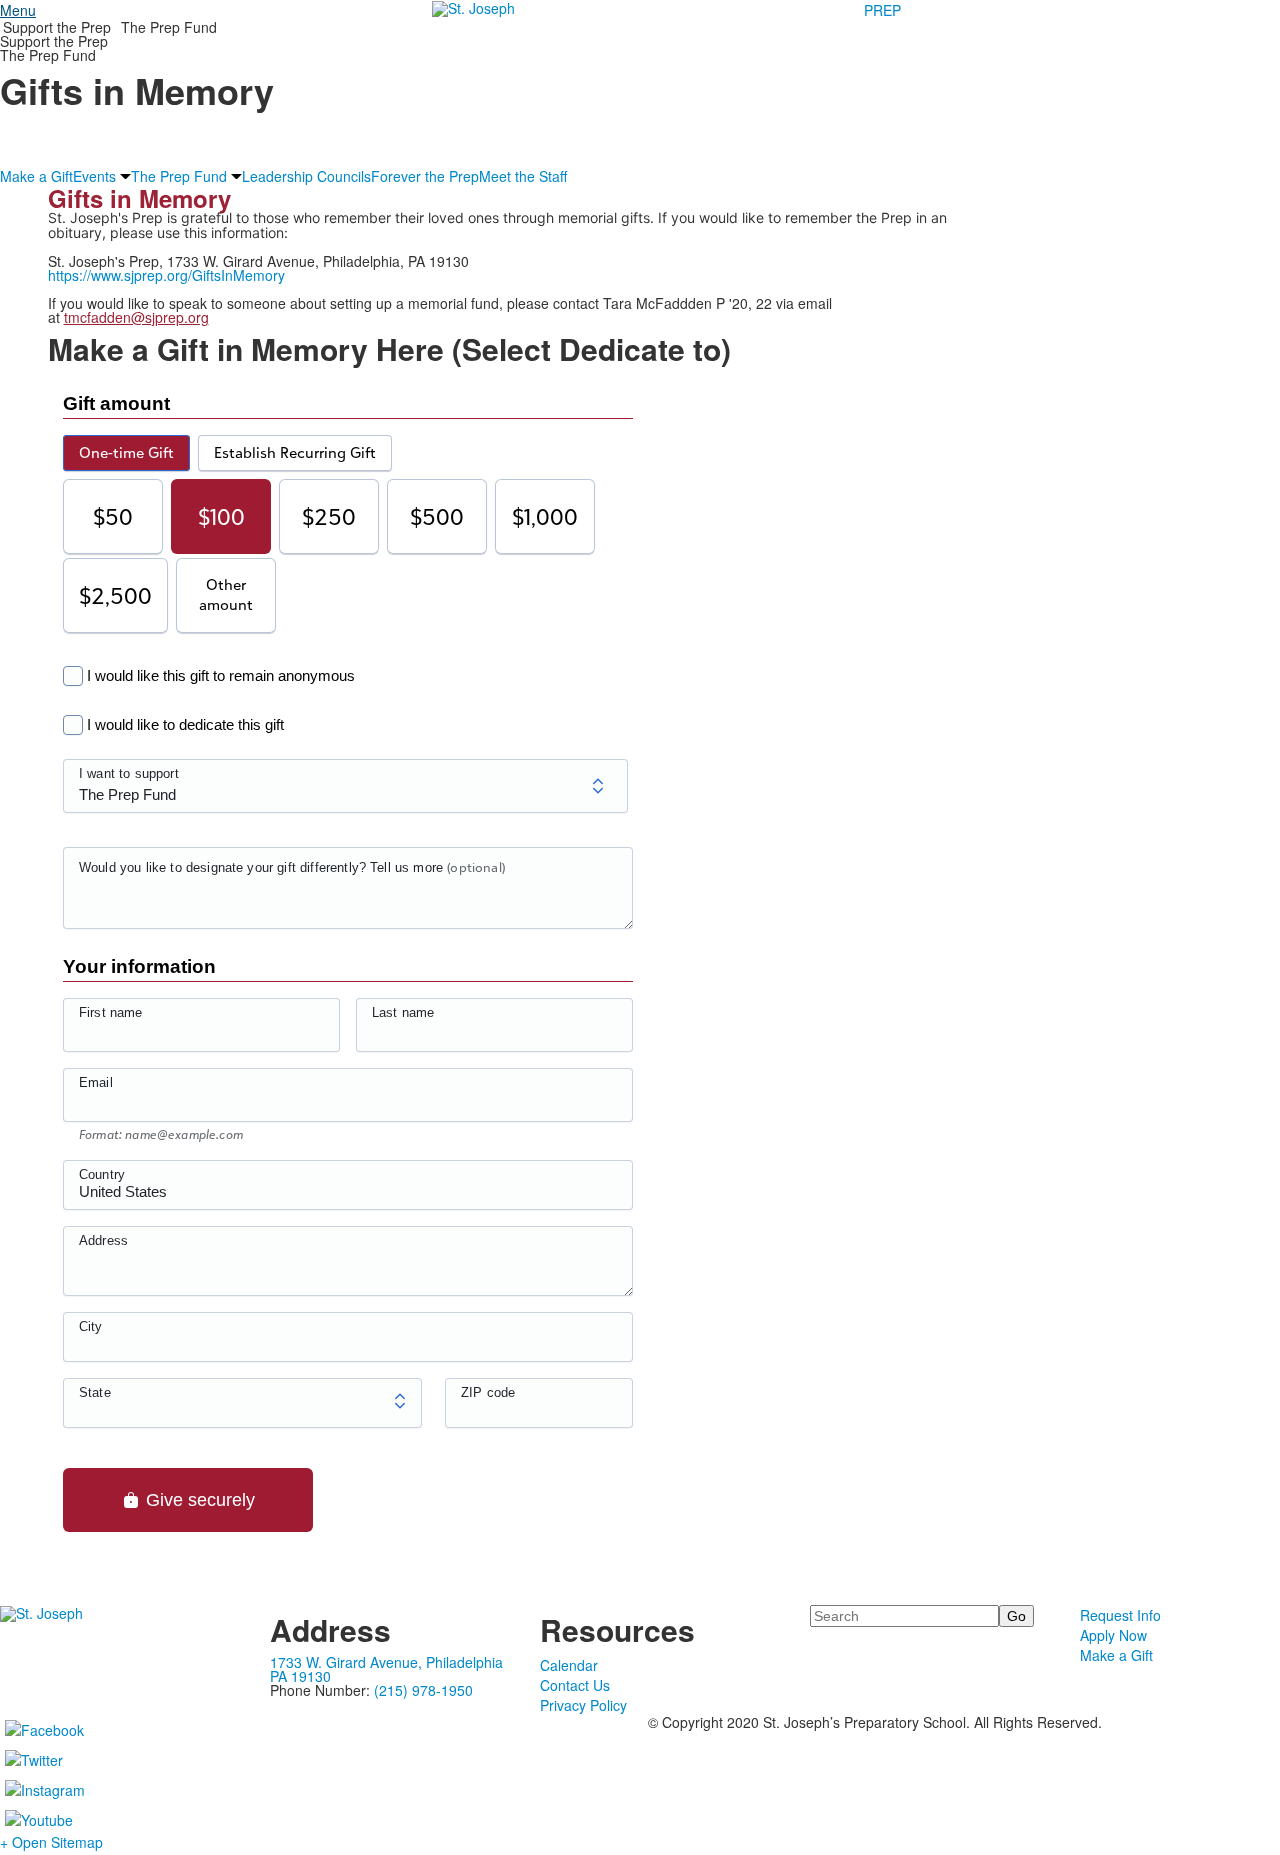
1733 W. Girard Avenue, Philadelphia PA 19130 (386, 1669)
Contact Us (575, 1685)
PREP (882, 10)
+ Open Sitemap (51, 1842)
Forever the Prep (425, 176)
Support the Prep (57, 27)
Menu (18, 10)
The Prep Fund (169, 27)
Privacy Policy (583, 1705)
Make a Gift (36, 176)
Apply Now (1113, 1635)
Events (94, 176)
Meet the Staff (523, 176)
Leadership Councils (306, 176)
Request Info (1120, 1615)
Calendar (569, 1665)
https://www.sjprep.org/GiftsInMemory (166, 275)
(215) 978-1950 (423, 1690)
